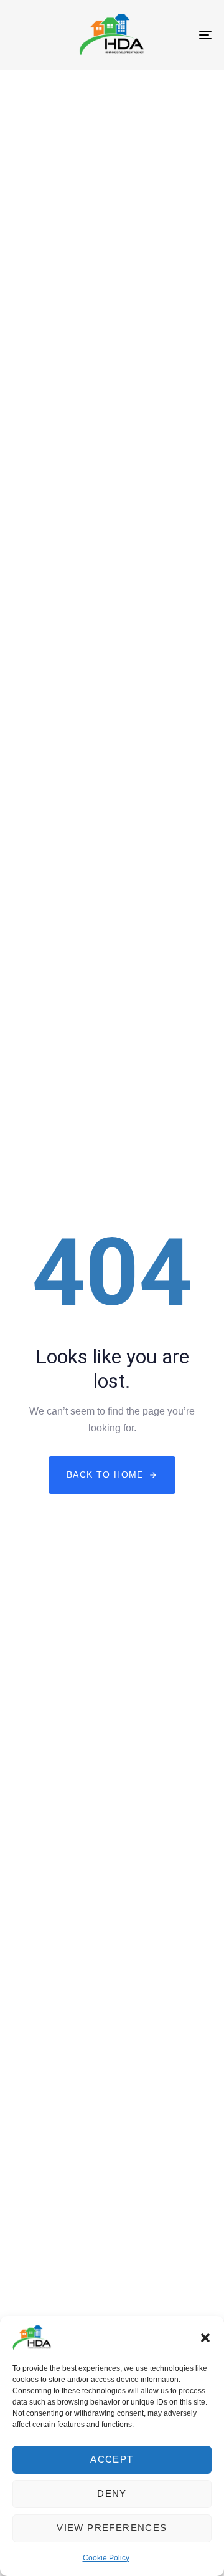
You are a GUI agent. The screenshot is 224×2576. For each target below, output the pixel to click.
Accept (112, 2459)
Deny (112, 2493)
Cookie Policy (106, 2558)
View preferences (112, 2528)
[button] (205, 2338)
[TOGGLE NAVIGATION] (178, 35)
